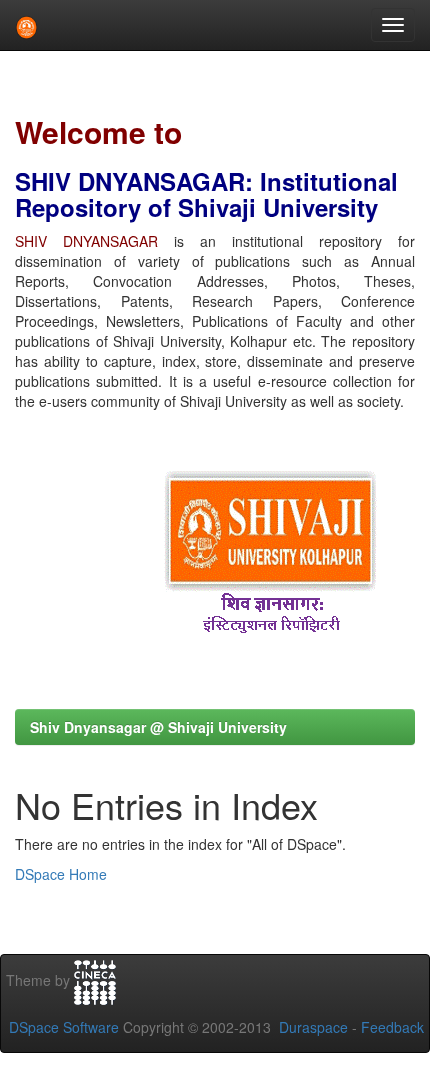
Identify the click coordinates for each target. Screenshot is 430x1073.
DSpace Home (61, 874)
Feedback (392, 1027)
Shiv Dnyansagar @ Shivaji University (158, 727)
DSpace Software (64, 1027)
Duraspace (313, 1027)
